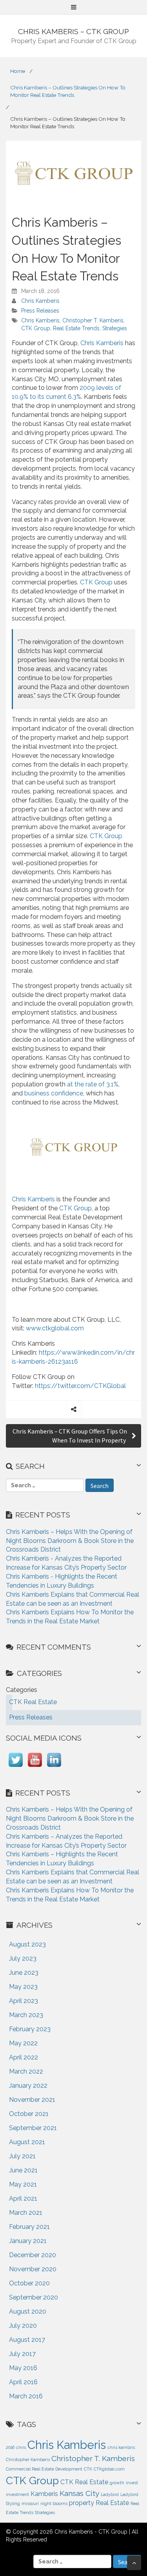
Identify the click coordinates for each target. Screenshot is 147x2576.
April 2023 (24, 2001)
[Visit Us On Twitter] (15, 1767)
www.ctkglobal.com (55, 1328)
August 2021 (27, 2142)
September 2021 (33, 2128)
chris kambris (121, 2447)
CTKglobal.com (109, 2469)
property (82, 2503)
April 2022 (24, 2057)
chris (21, 2447)
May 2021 (23, 2184)
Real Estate (112, 2503)
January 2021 (28, 2241)
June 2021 (23, 2170)
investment (17, 2494)
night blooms (54, 2503)
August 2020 (28, 2311)
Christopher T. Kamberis (93, 320)
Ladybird (110, 2494)
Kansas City (79, 2493)
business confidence (54, 1093)
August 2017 (27, 2340)
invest (132, 2483)
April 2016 (23, 2382)
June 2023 (24, 1973)
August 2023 (27, 1944)
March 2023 (26, 2015)
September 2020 (34, 2297)
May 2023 (23, 1987)
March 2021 (26, 2213)
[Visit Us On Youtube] (35, 1767)
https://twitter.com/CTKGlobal (80, 1386)
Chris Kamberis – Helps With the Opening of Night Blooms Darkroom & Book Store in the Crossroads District (70, 1541)
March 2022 (26, 2071)
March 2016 (26, 2396)
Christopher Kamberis (28, 2460)
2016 (10, 2447)
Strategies (115, 328)
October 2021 (29, 2114)
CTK (88, 2469)
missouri (30, 2503)
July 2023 (23, 1958)
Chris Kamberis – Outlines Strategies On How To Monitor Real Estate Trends (68, 91)
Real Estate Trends (76, 328)
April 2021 (23, 2199)
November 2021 (32, 2100)
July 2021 (22, 2156)
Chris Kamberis (40, 301)
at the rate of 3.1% (93, 1084)
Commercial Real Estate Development (44, 2469)
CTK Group (36, 328)
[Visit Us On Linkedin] (54, 1767)
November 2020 (33, 2269)
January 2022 (28, 2086)
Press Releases (40, 311)
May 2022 (23, 2043)
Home (18, 71)
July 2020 (23, 2326)
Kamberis (44, 2494)
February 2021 (29, 2227)
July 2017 (22, 2354)
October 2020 (29, 2283)
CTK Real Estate (84, 2482)
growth (117, 2483)
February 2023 (30, 2029)
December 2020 (33, 2255)
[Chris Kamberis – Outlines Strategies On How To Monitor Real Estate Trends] (73, 173)
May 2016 (23, 2368)
